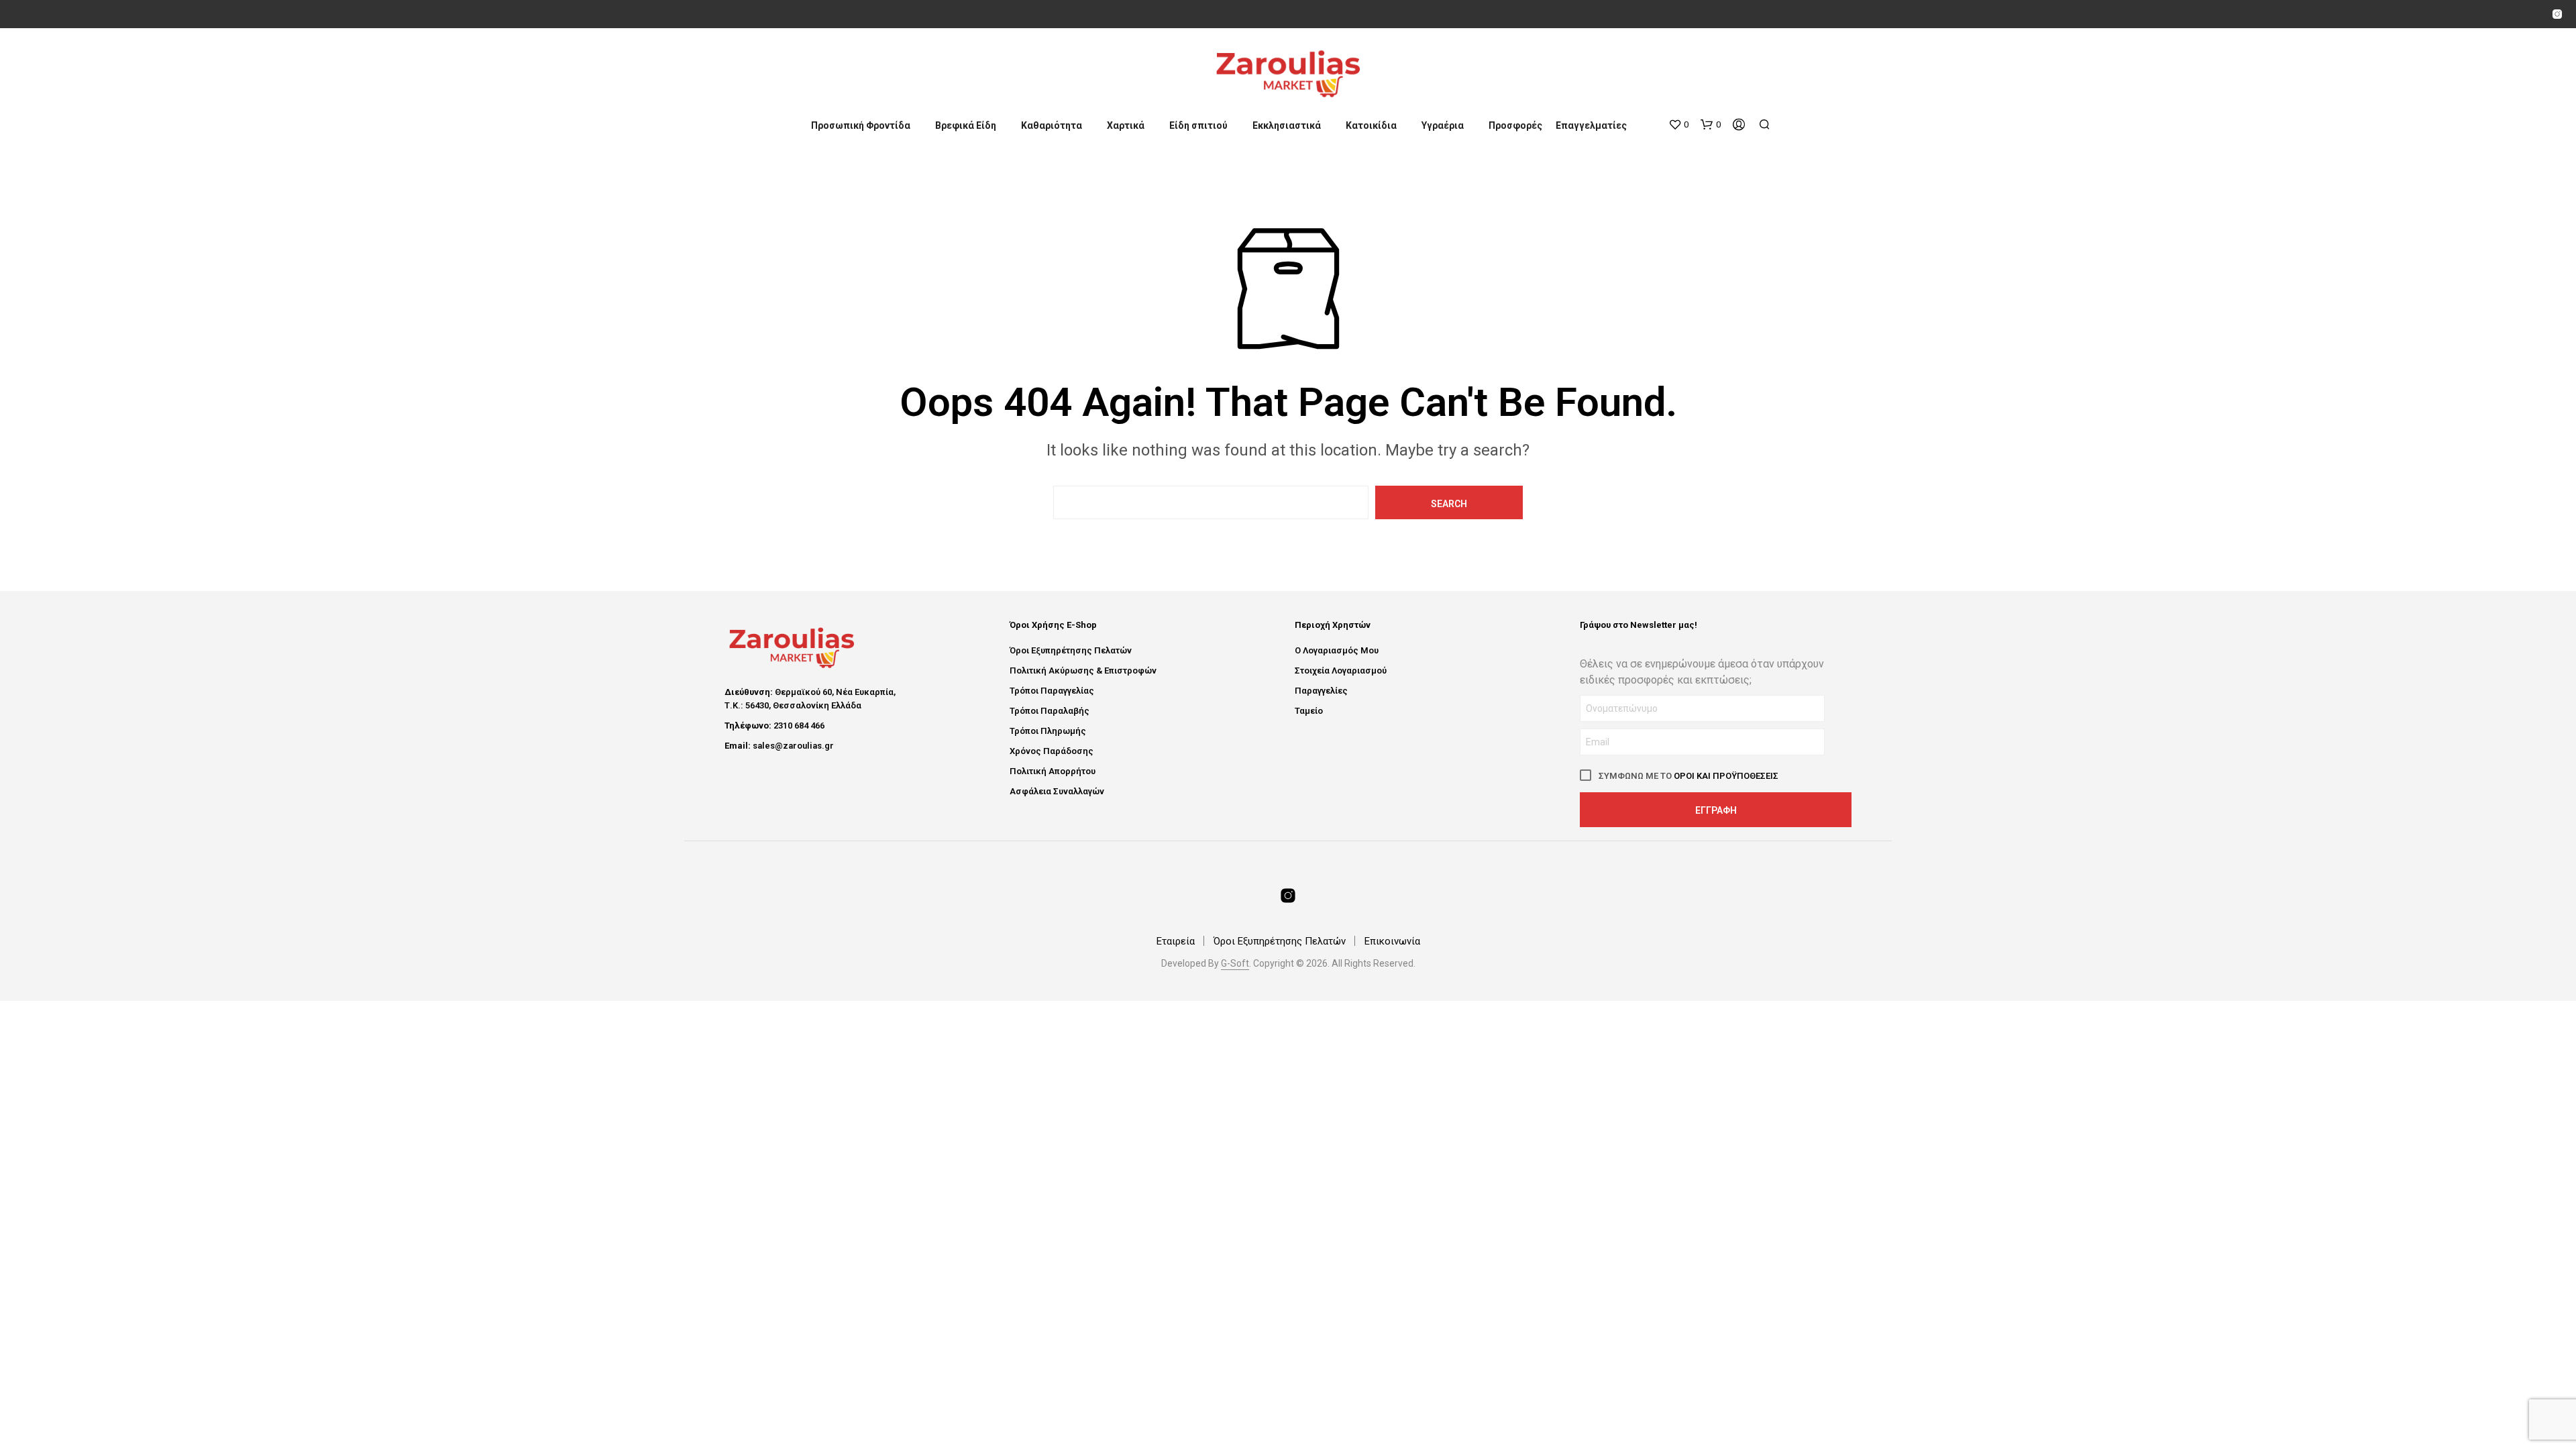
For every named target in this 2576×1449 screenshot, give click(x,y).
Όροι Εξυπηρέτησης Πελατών (1071, 650)
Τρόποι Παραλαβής (1050, 711)
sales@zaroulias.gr (793, 746)
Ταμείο (1309, 711)
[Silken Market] (2557, 14)
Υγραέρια (1443, 125)
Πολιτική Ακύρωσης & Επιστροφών (1083, 670)
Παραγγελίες (1321, 691)
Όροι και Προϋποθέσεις (1726, 776)
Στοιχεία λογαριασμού (1341, 670)
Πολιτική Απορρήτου (1053, 771)
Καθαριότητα (1052, 125)
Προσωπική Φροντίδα (861, 125)
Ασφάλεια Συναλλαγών (1057, 791)
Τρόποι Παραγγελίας (1052, 691)
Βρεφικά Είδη (966, 125)
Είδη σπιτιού (1198, 125)
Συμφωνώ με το (1687, 776)
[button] (1678, 125)
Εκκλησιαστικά (1287, 125)
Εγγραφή (1716, 810)
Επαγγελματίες (1591, 125)
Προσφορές (1515, 125)
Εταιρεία (1176, 941)
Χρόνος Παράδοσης (1052, 751)
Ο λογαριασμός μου (1337, 650)
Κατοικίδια (1371, 125)
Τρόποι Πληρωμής (1048, 731)
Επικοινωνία (1392, 941)
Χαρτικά (1126, 125)
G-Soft (1235, 964)
